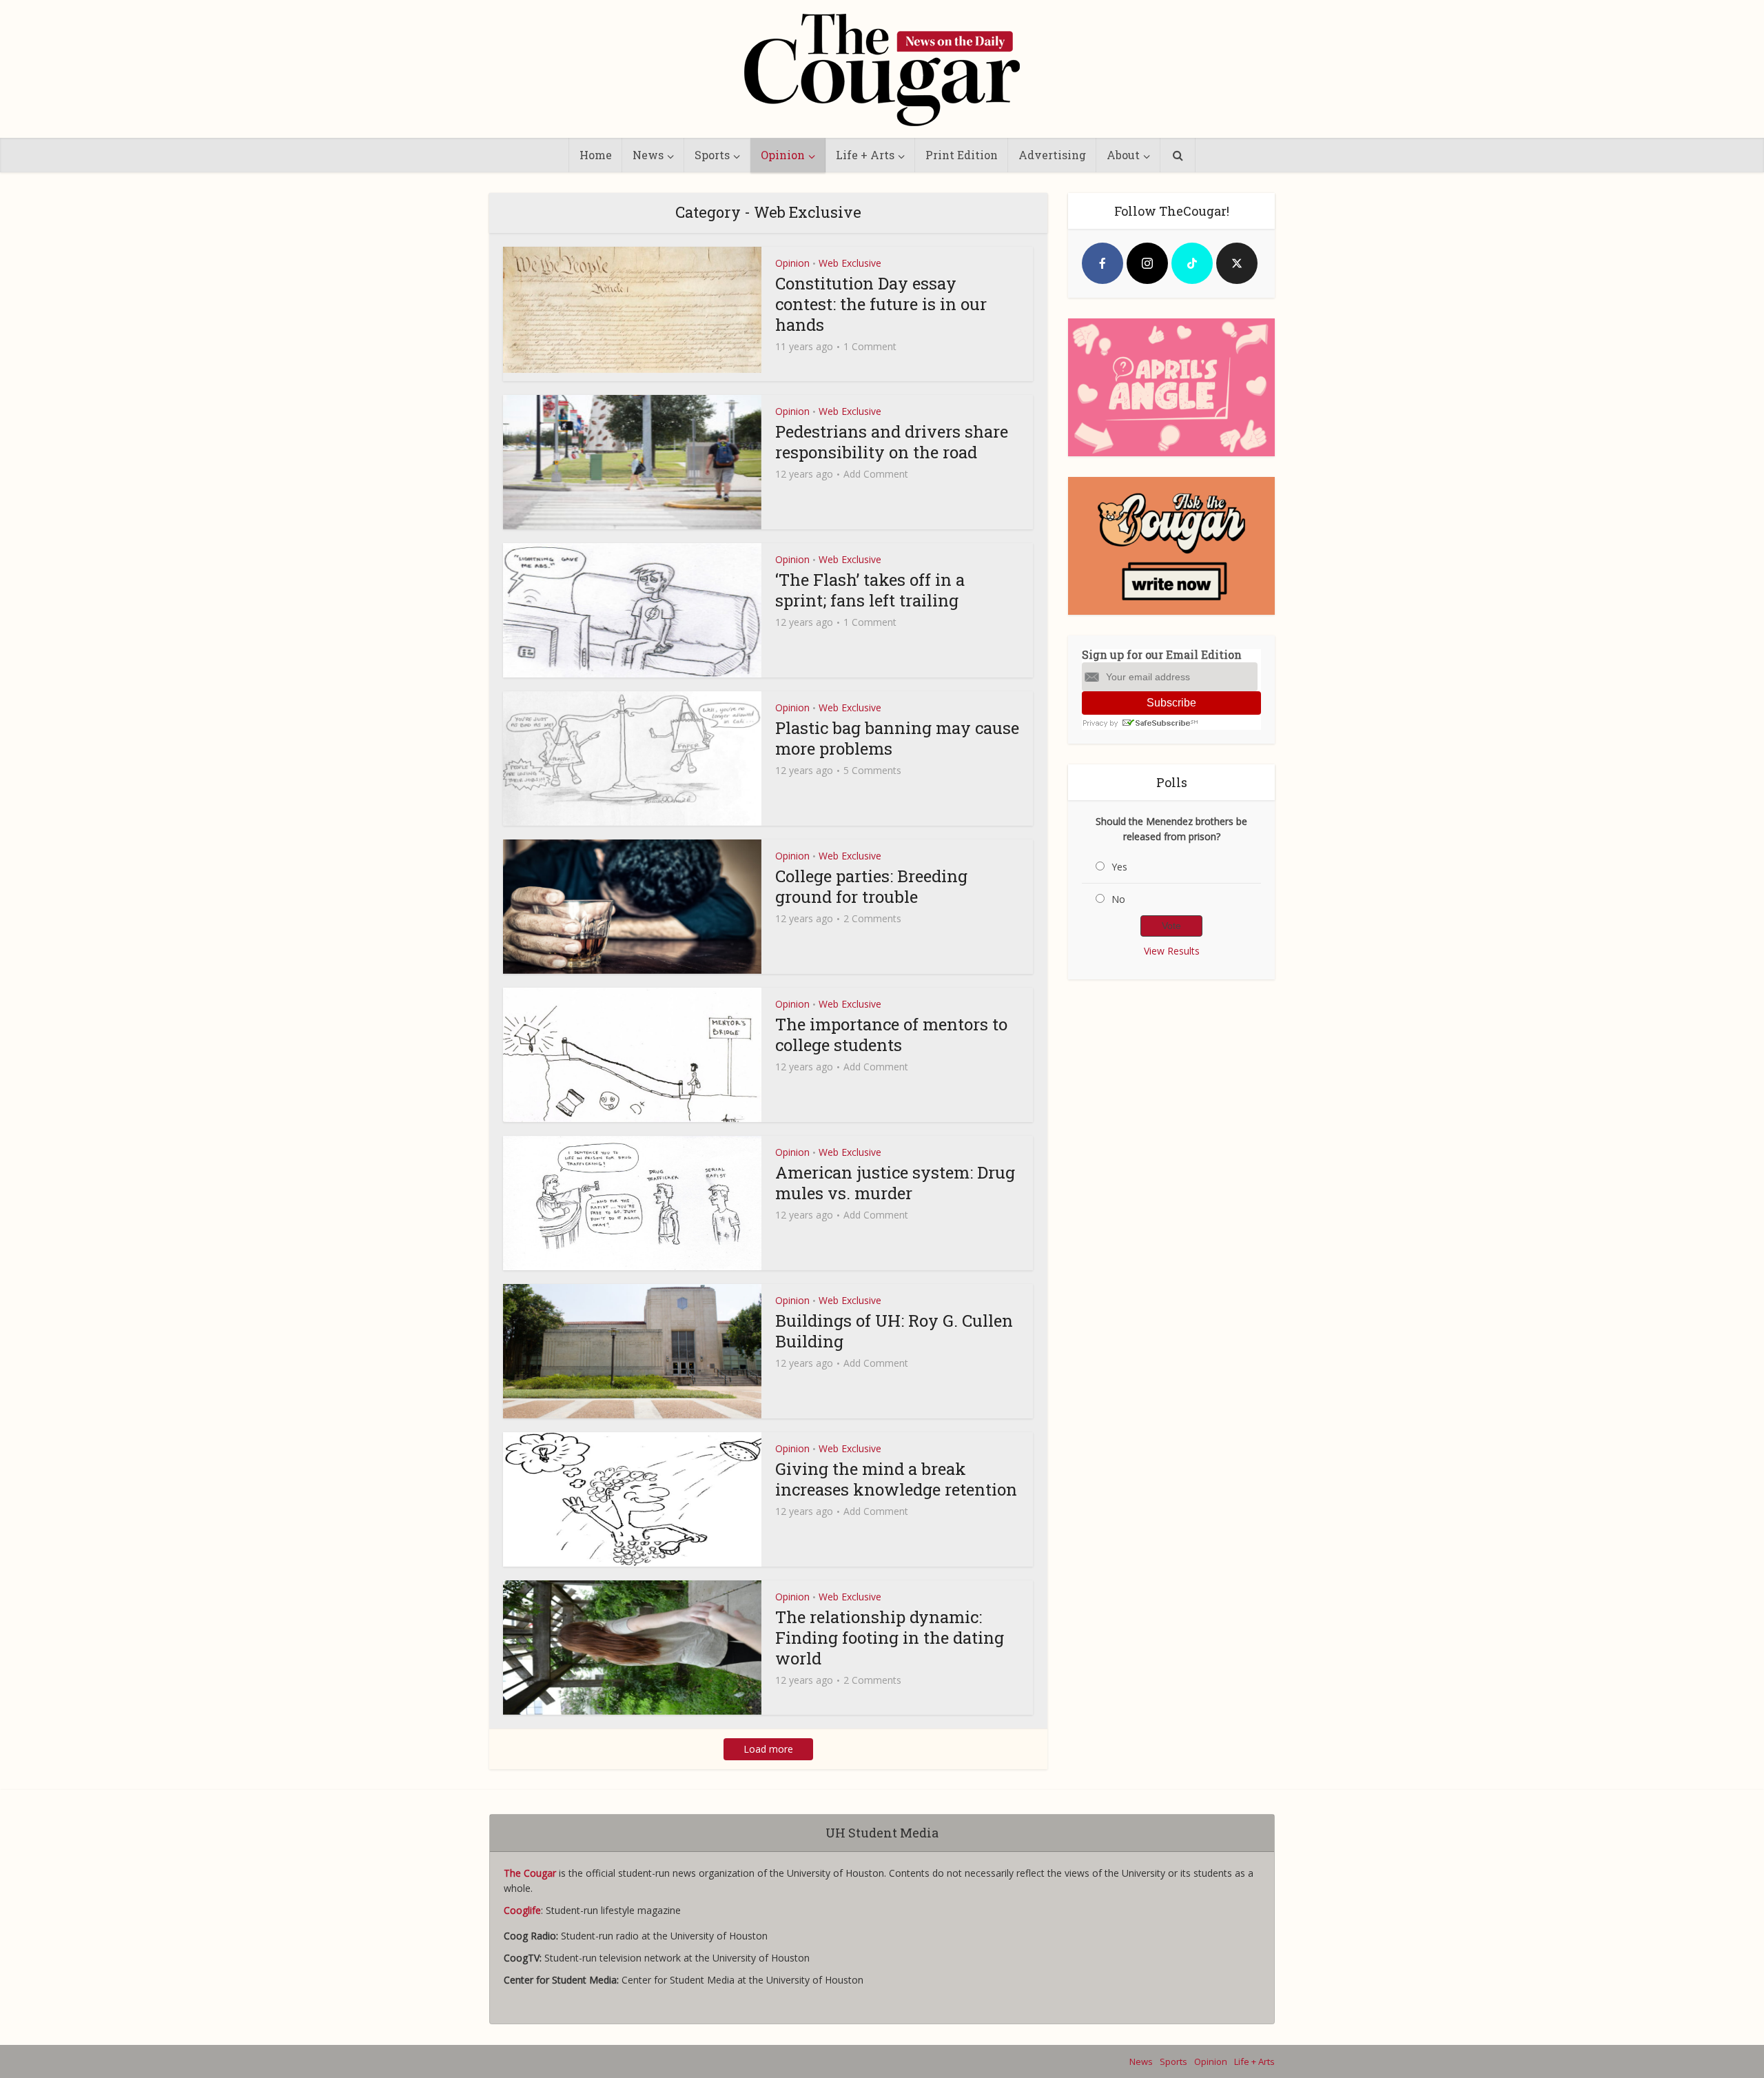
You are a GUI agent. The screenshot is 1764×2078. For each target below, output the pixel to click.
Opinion (783, 155)
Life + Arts (865, 155)
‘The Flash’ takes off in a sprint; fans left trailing (870, 590)
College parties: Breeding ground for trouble (871, 886)
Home (596, 155)
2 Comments (872, 919)
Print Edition (962, 155)
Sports (712, 155)
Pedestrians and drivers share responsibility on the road (892, 442)
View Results (1172, 951)
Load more (768, 1749)
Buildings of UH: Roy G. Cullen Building (894, 1331)
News (648, 155)
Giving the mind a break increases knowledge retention (896, 1479)
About (1123, 155)
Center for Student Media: (563, 1980)
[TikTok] (1192, 263)
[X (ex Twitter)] (1237, 263)
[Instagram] (1147, 263)
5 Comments (872, 771)
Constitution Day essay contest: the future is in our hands (881, 304)
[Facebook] (1102, 263)
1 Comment (870, 347)
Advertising (1052, 155)
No (1118, 899)
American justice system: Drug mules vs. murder (895, 1183)
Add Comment (876, 474)
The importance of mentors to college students (891, 1035)
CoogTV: (524, 1958)
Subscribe (1171, 703)
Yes (1119, 867)
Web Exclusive (850, 263)
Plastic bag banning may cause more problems (897, 738)
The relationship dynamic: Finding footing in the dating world (890, 1638)
